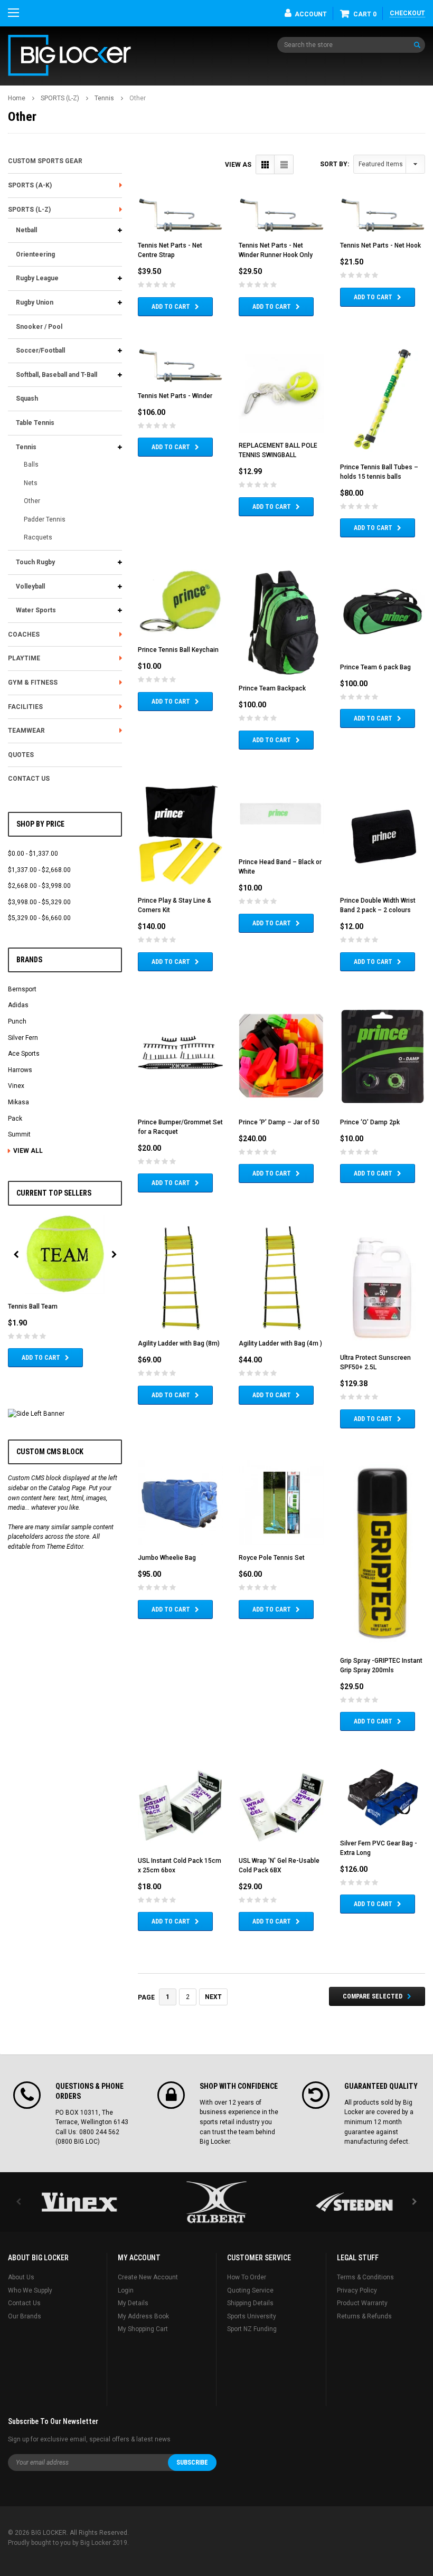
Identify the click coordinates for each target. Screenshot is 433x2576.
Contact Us (24, 2303)
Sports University (252, 2316)
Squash (27, 399)
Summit (19, 1134)
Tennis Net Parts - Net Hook (380, 245)
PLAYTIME (24, 658)
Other (138, 98)
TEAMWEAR (26, 731)
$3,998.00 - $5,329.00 (39, 902)
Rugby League (37, 278)
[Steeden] (354, 2202)
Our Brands (25, 2316)
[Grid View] (265, 164)
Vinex (16, 1086)
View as (238, 165)
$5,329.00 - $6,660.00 (39, 918)
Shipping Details (250, 2303)
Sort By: (335, 164)
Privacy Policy (357, 2290)
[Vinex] (79, 2202)
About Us (21, 2277)
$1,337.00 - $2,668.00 (39, 870)
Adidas (18, 1005)
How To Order (247, 2277)
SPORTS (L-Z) (60, 98)
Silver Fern (23, 1038)
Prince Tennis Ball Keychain (178, 650)
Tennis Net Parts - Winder (175, 396)
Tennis (104, 98)
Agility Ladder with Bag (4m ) (280, 1343)
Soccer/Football (40, 351)
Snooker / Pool (39, 327)
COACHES (24, 634)
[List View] (284, 164)
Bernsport (22, 989)
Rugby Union (35, 302)
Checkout (407, 13)
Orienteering (35, 254)
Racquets (38, 537)
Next (213, 1997)
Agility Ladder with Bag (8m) (179, 1343)
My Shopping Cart (143, 2329)
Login (126, 2290)
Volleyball (30, 586)
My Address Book (143, 2316)
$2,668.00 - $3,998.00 (39, 886)
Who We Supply (30, 2290)
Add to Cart (41, 1358)
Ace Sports (24, 1054)
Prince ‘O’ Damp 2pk (370, 1122)
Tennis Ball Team (33, 1306)
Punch (17, 1021)
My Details (133, 2303)
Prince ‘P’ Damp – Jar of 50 (279, 1122)
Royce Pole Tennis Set (272, 1558)
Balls (31, 465)
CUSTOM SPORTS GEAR (45, 161)
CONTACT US (29, 779)
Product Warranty (362, 2303)
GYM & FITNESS (33, 683)
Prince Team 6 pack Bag (375, 667)
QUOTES (21, 755)
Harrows (20, 1070)
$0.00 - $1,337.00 (33, 854)
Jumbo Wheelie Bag (167, 1558)
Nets (31, 483)
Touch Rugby (35, 562)
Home (17, 98)
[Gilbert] (216, 2202)
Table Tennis (35, 423)
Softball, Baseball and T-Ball (57, 375)
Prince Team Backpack (272, 688)
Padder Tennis (45, 519)
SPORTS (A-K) (30, 185)
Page (146, 1997)
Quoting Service (250, 2290)
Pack (15, 1119)
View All (28, 1151)
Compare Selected (373, 1996)
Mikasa (18, 1102)
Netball (26, 230)
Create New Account (148, 2277)
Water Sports (36, 610)
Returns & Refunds (364, 2316)
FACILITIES (25, 707)
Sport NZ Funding (252, 2329)
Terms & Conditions (365, 2277)
